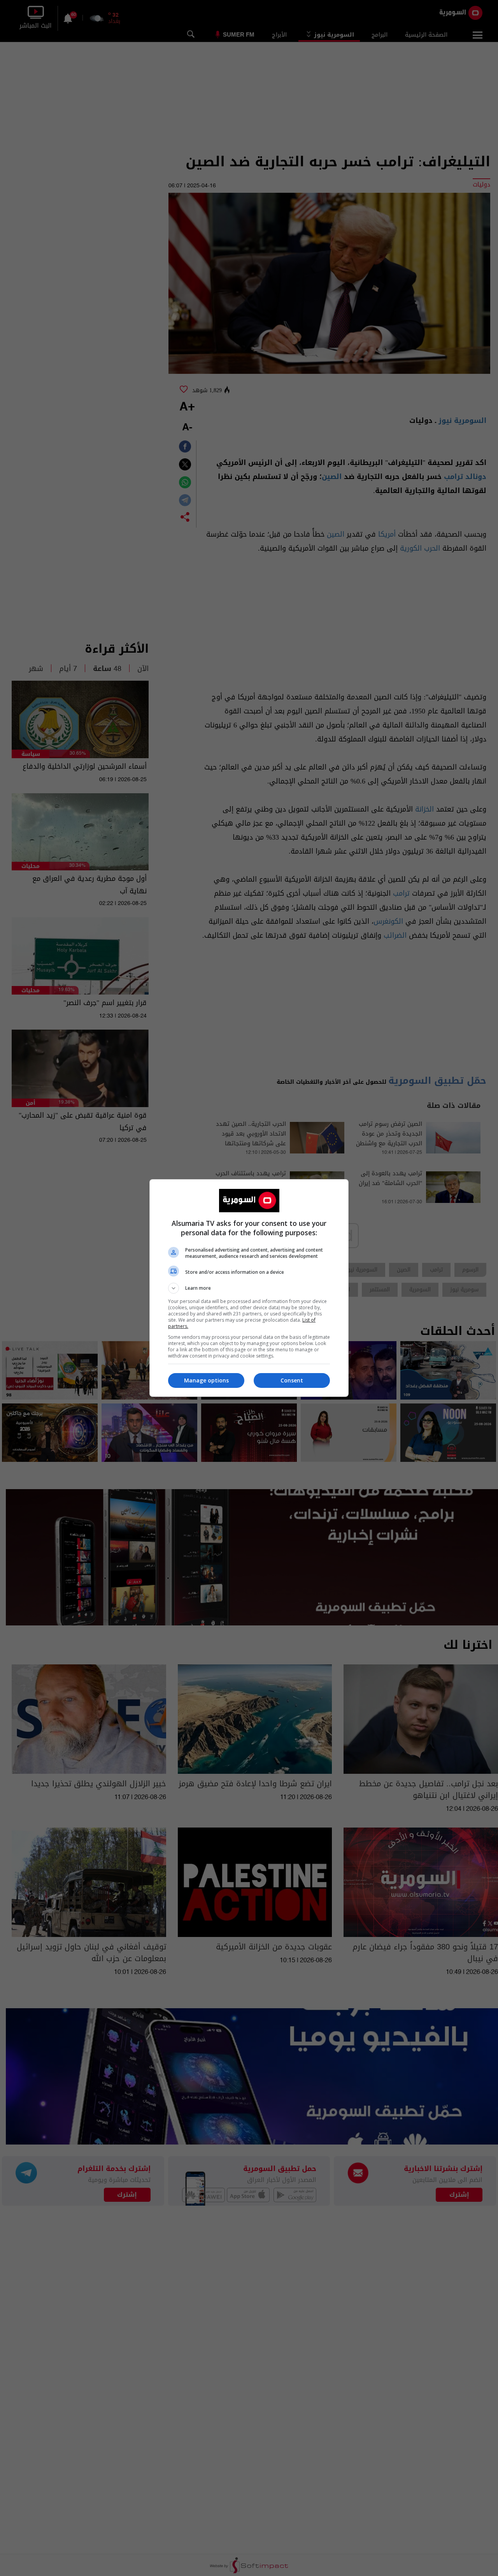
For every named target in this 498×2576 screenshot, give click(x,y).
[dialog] (249, 1288)
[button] (249, 1288)
